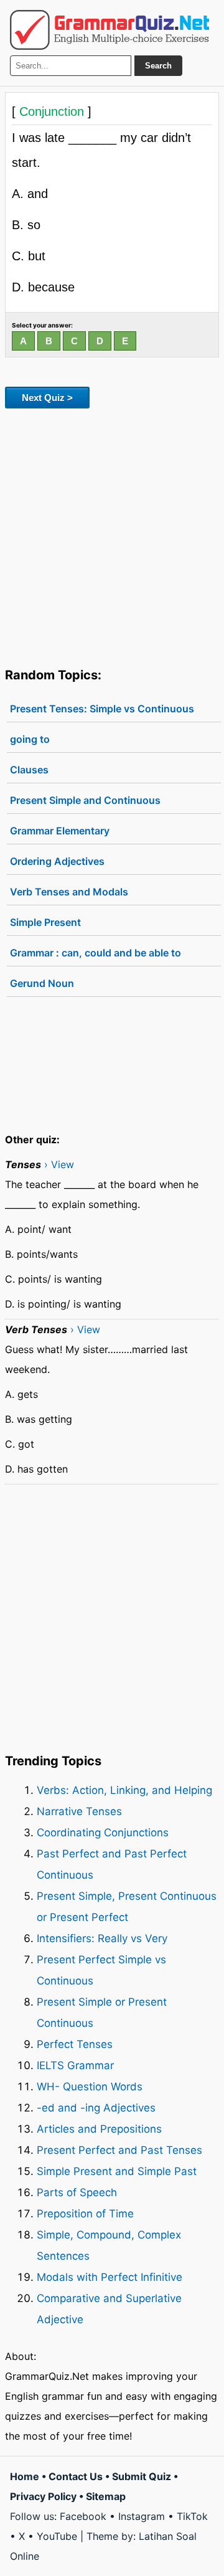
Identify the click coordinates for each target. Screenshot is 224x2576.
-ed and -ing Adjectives (96, 2108)
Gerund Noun (42, 983)
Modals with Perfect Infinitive (110, 2277)
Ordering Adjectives (57, 861)
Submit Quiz (142, 2476)
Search (158, 66)
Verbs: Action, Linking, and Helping (124, 1790)
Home (25, 2476)
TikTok (192, 2516)
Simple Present (45, 922)
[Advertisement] (112, 535)
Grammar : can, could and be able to (96, 953)
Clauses (29, 770)
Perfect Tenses (75, 2044)
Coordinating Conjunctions (103, 1833)
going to (30, 739)
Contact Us (76, 2476)
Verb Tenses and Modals (69, 892)
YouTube (57, 2536)
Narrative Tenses (79, 1811)
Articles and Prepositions (99, 2129)
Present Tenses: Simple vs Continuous (102, 709)
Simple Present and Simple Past (117, 2171)
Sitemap (106, 2496)
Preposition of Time (85, 2214)
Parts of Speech (77, 2192)
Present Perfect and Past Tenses (119, 2150)
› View (59, 1164)
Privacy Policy (43, 2496)
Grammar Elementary (60, 831)
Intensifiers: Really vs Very (102, 1938)
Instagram (142, 2516)
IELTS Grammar (75, 2065)
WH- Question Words (90, 2087)
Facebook (83, 2516)
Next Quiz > (47, 398)
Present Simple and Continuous (85, 800)
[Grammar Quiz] (110, 30)
